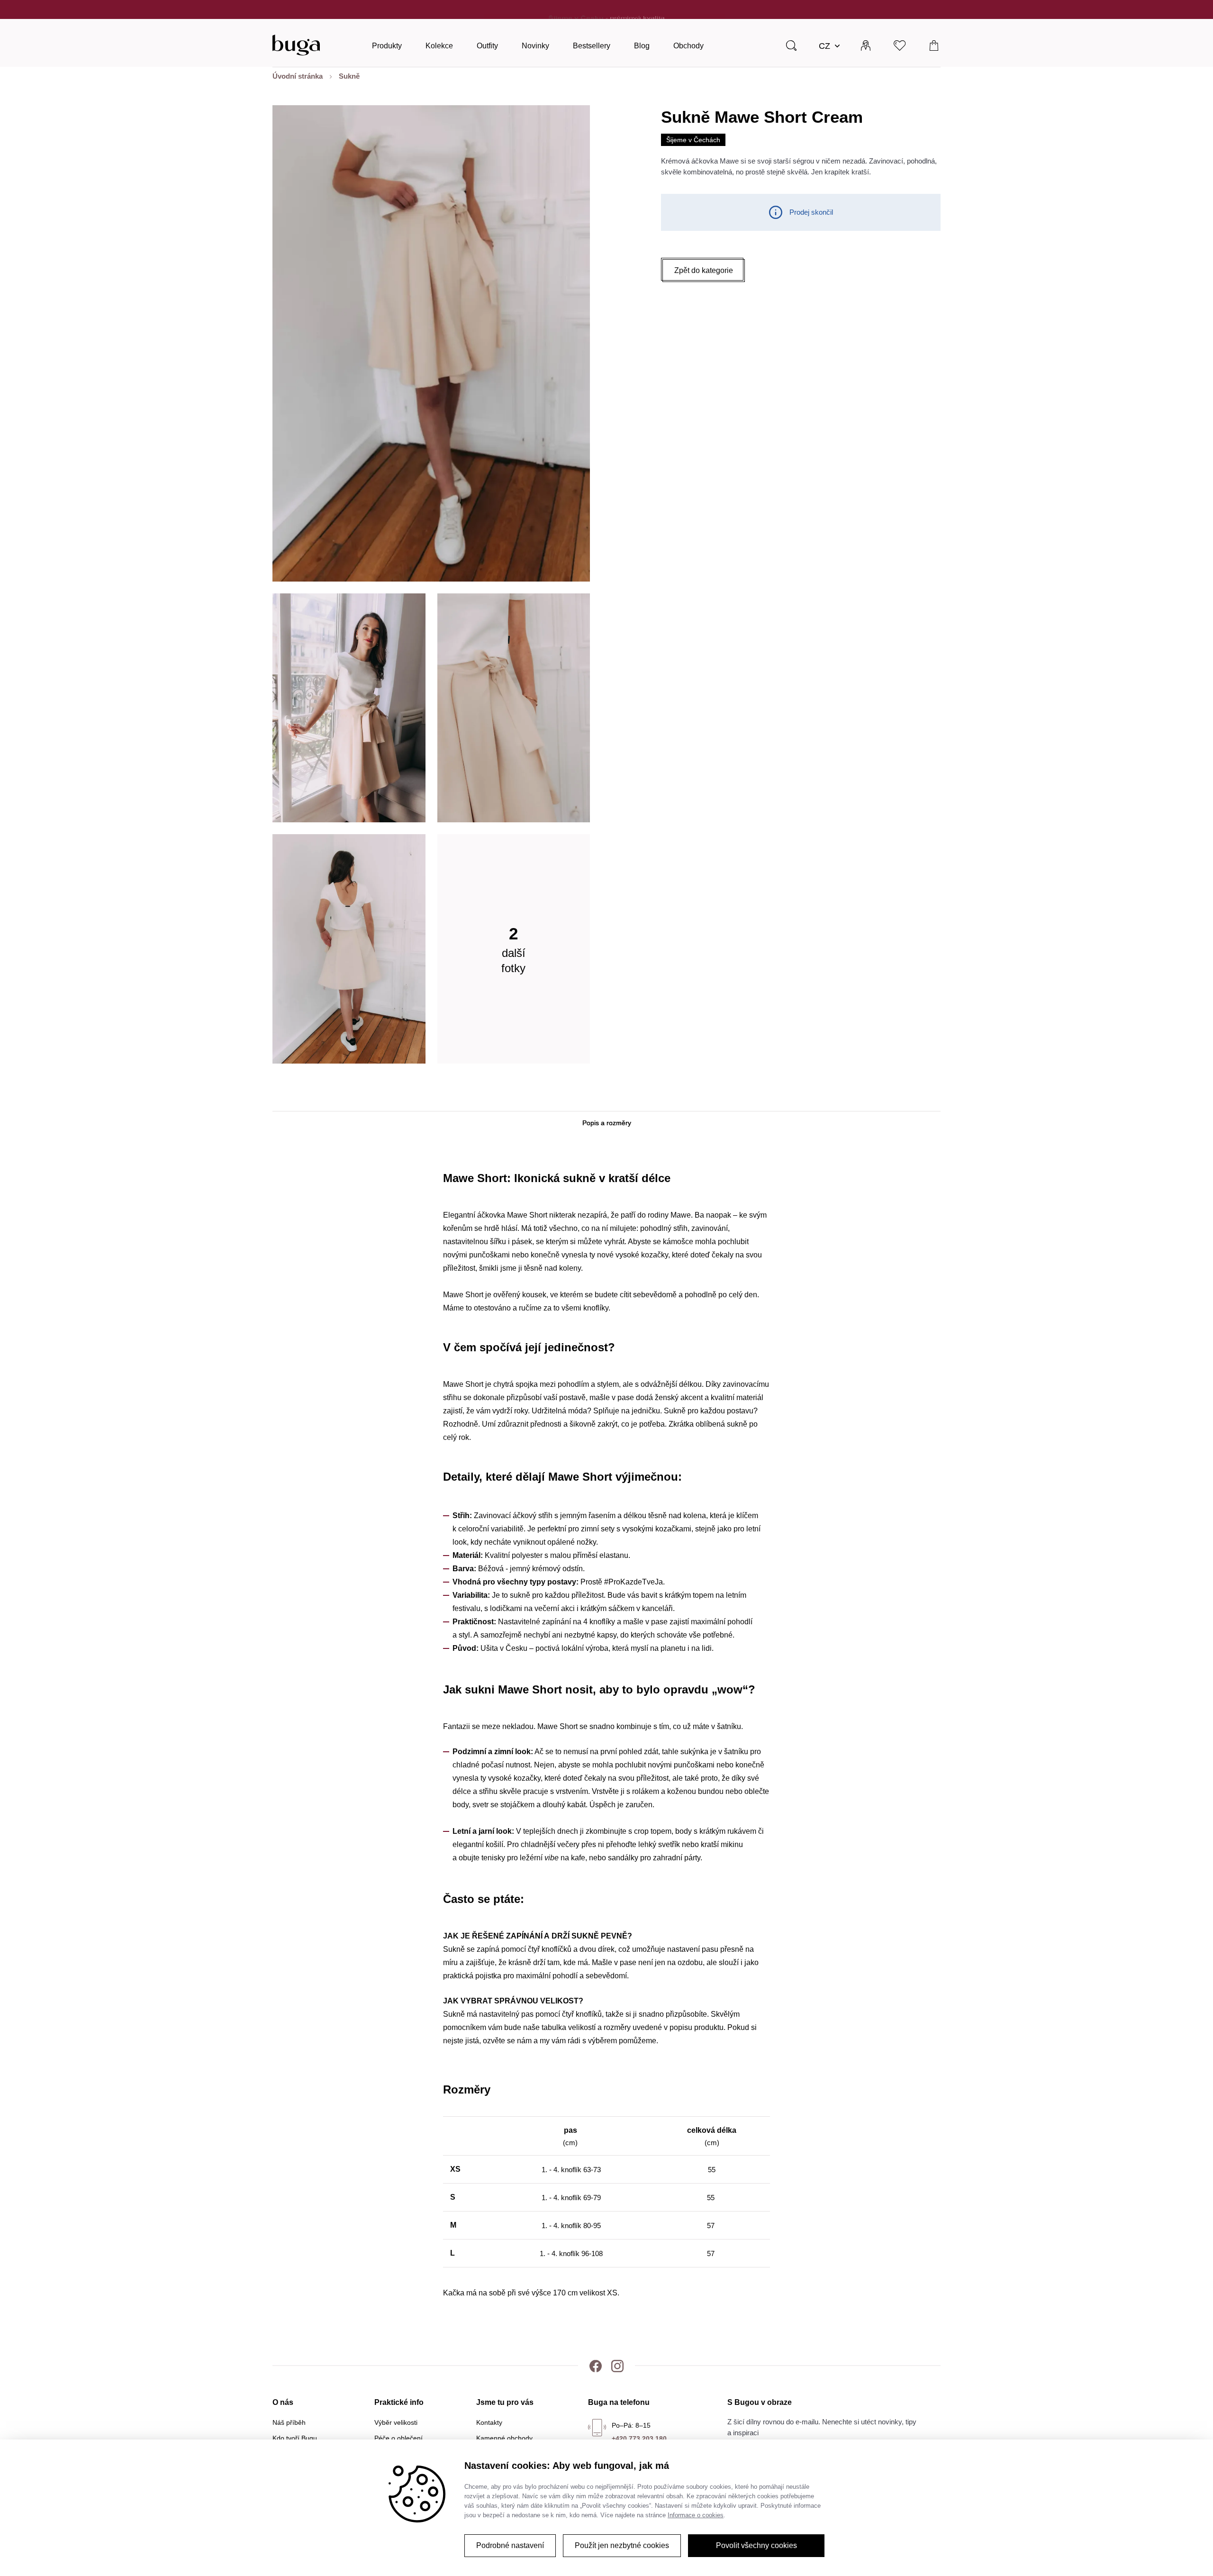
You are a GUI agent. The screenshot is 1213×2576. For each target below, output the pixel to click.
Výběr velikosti (396, 2422)
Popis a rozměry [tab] (607, 1123)
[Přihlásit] (866, 45)
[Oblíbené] (900, 45)
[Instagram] (617, 2366)
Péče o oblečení (398, 2438)
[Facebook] (596, 2366)
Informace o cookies (696, 2515)
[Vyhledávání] (791, 45)
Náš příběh (289, 2422)
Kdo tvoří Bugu (295, 2438)
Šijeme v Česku (576, 9)
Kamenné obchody (504, 2438)
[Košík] (934, 45)
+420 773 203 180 (639, 2439)
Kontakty (489, 2422)
